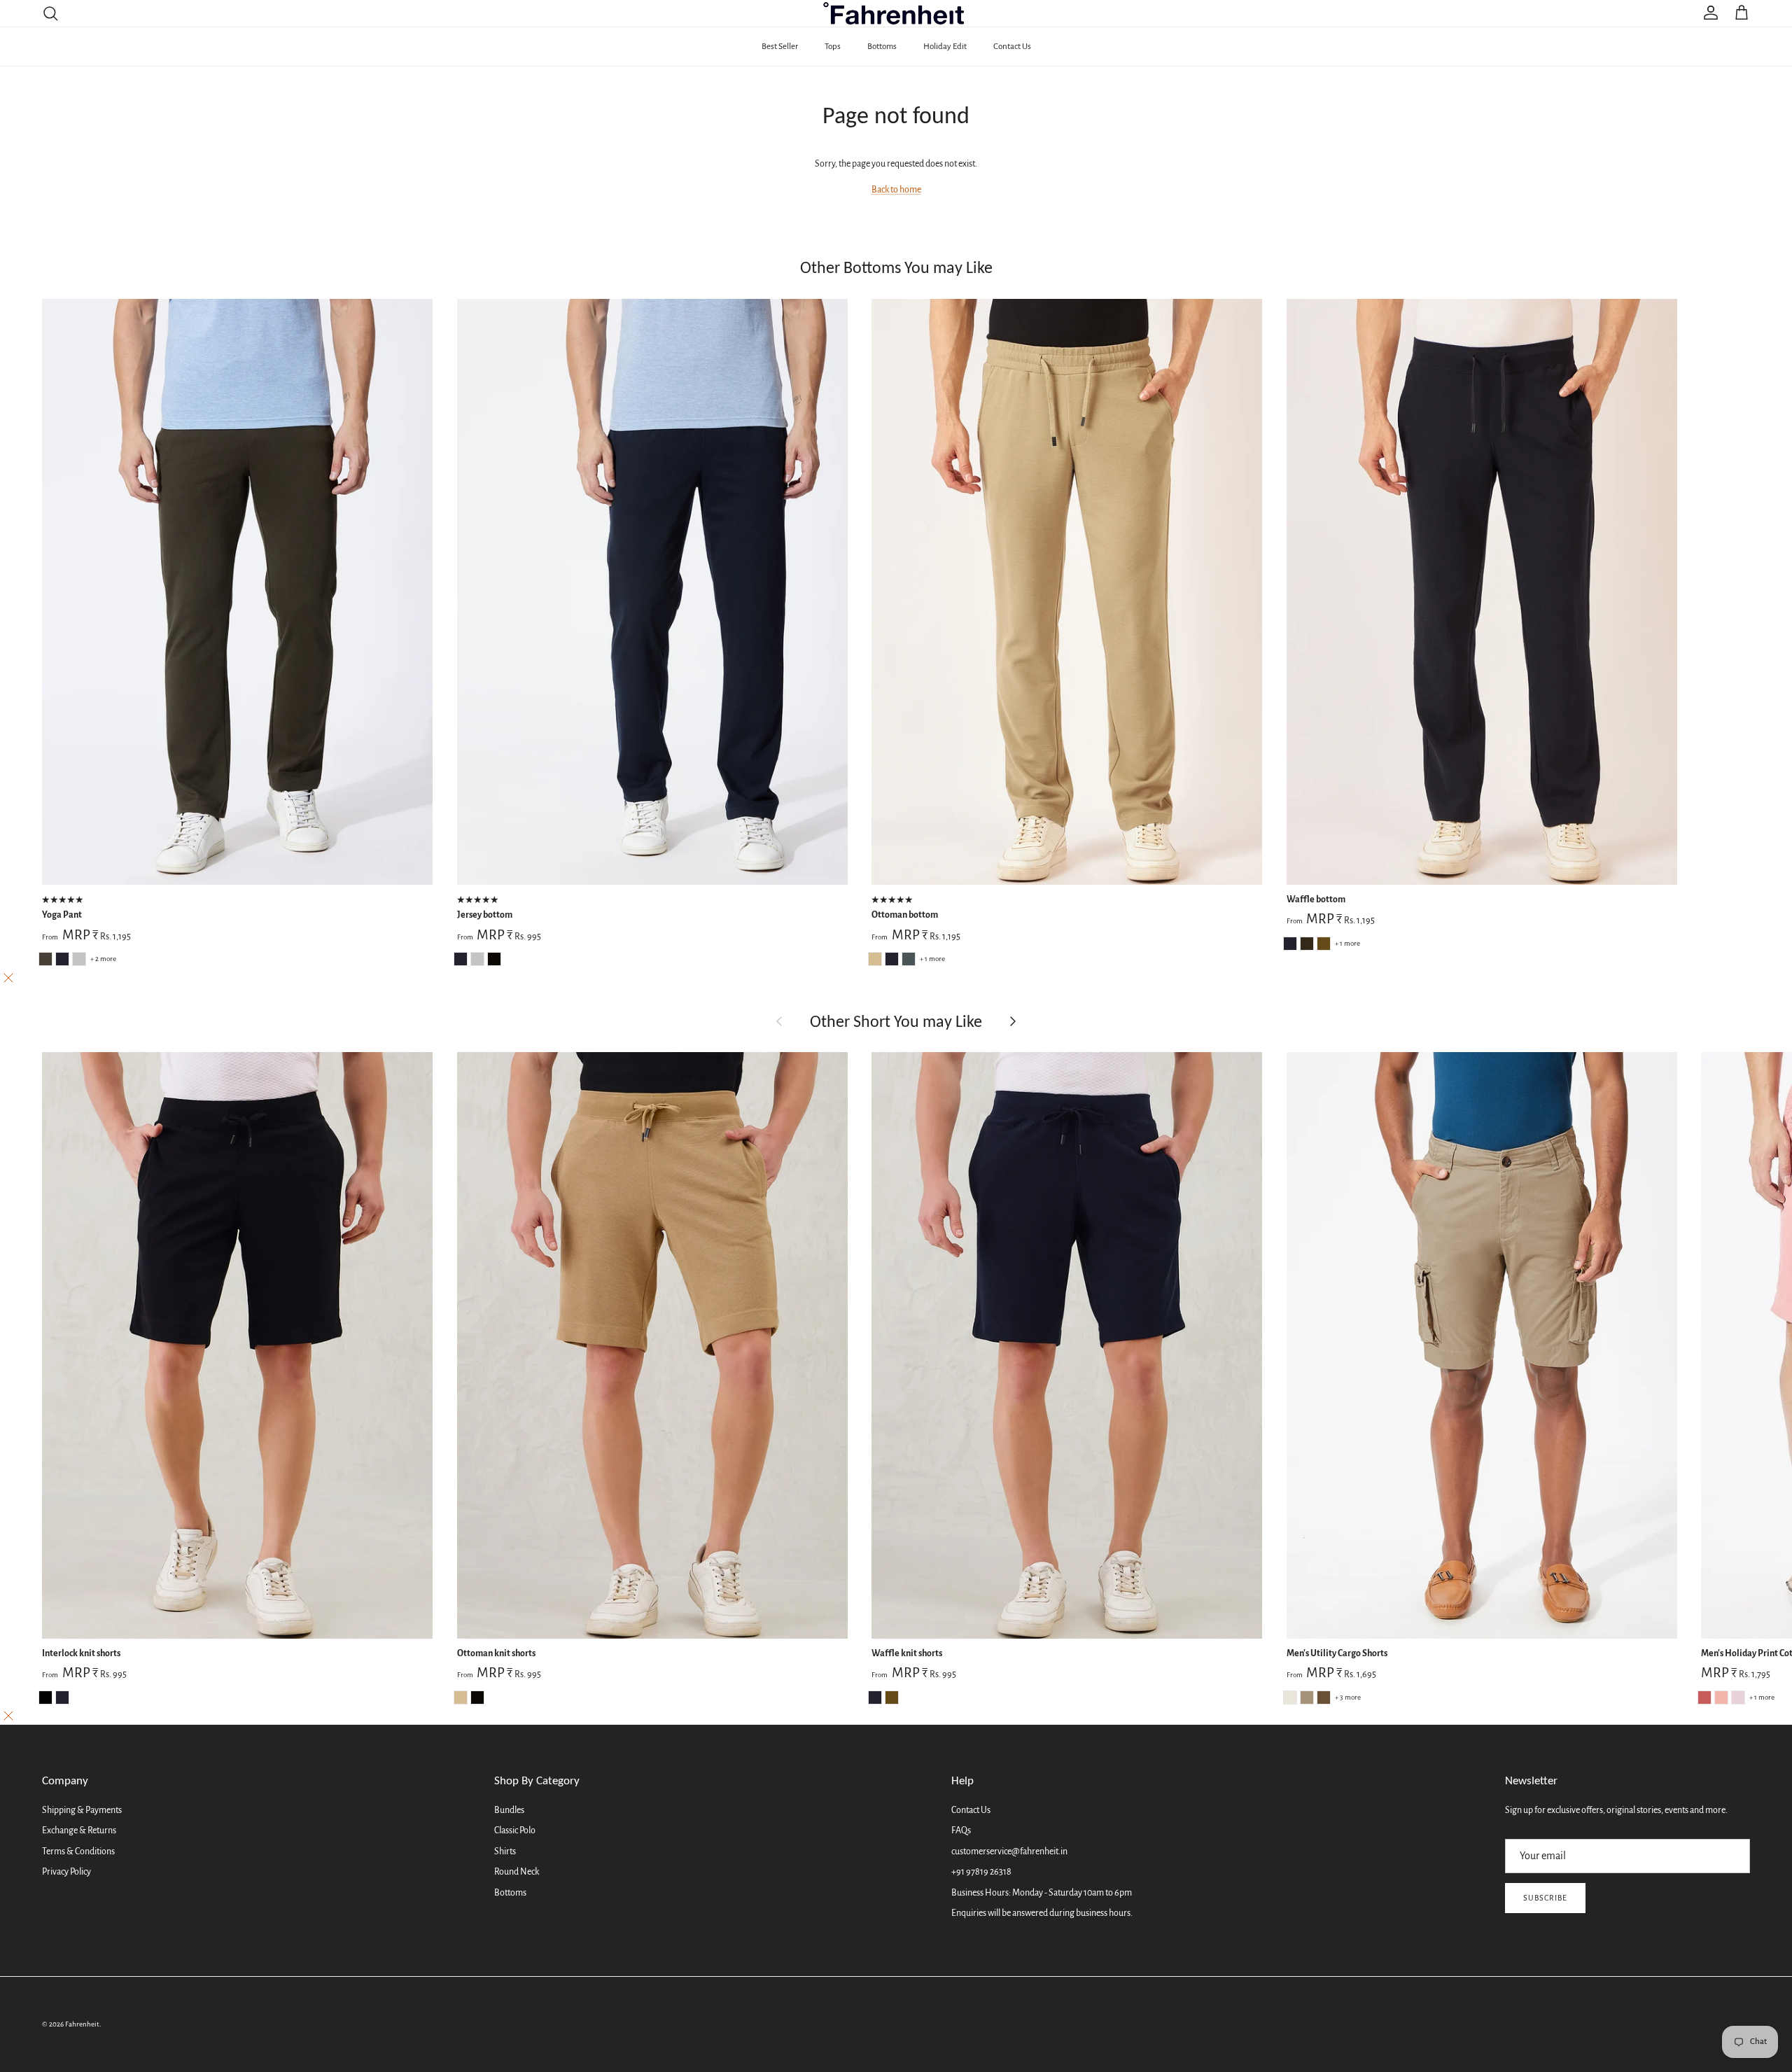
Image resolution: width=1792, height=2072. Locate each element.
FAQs (961, 1830)
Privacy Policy (66, 1872)
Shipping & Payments (82, 1810)
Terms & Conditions (78, 1851)
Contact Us (1012, 47)
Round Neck (517, 1872)
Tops (833, 47)
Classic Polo (515, 1830)
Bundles (509, 1810)
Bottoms (882, 47)
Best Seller (780, 47)
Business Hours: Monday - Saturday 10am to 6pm (1042, 1893)
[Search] (50, 13)
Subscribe (1545, 1898)
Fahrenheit (82, 2024)
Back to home (896, 190)
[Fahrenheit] (896, 13)
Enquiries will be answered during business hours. (1042, 1913)
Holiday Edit (945, 47)
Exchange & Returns (79, 1830)
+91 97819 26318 (981, 1872)
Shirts (505, 1851)
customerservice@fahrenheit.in (1009, 1851)
